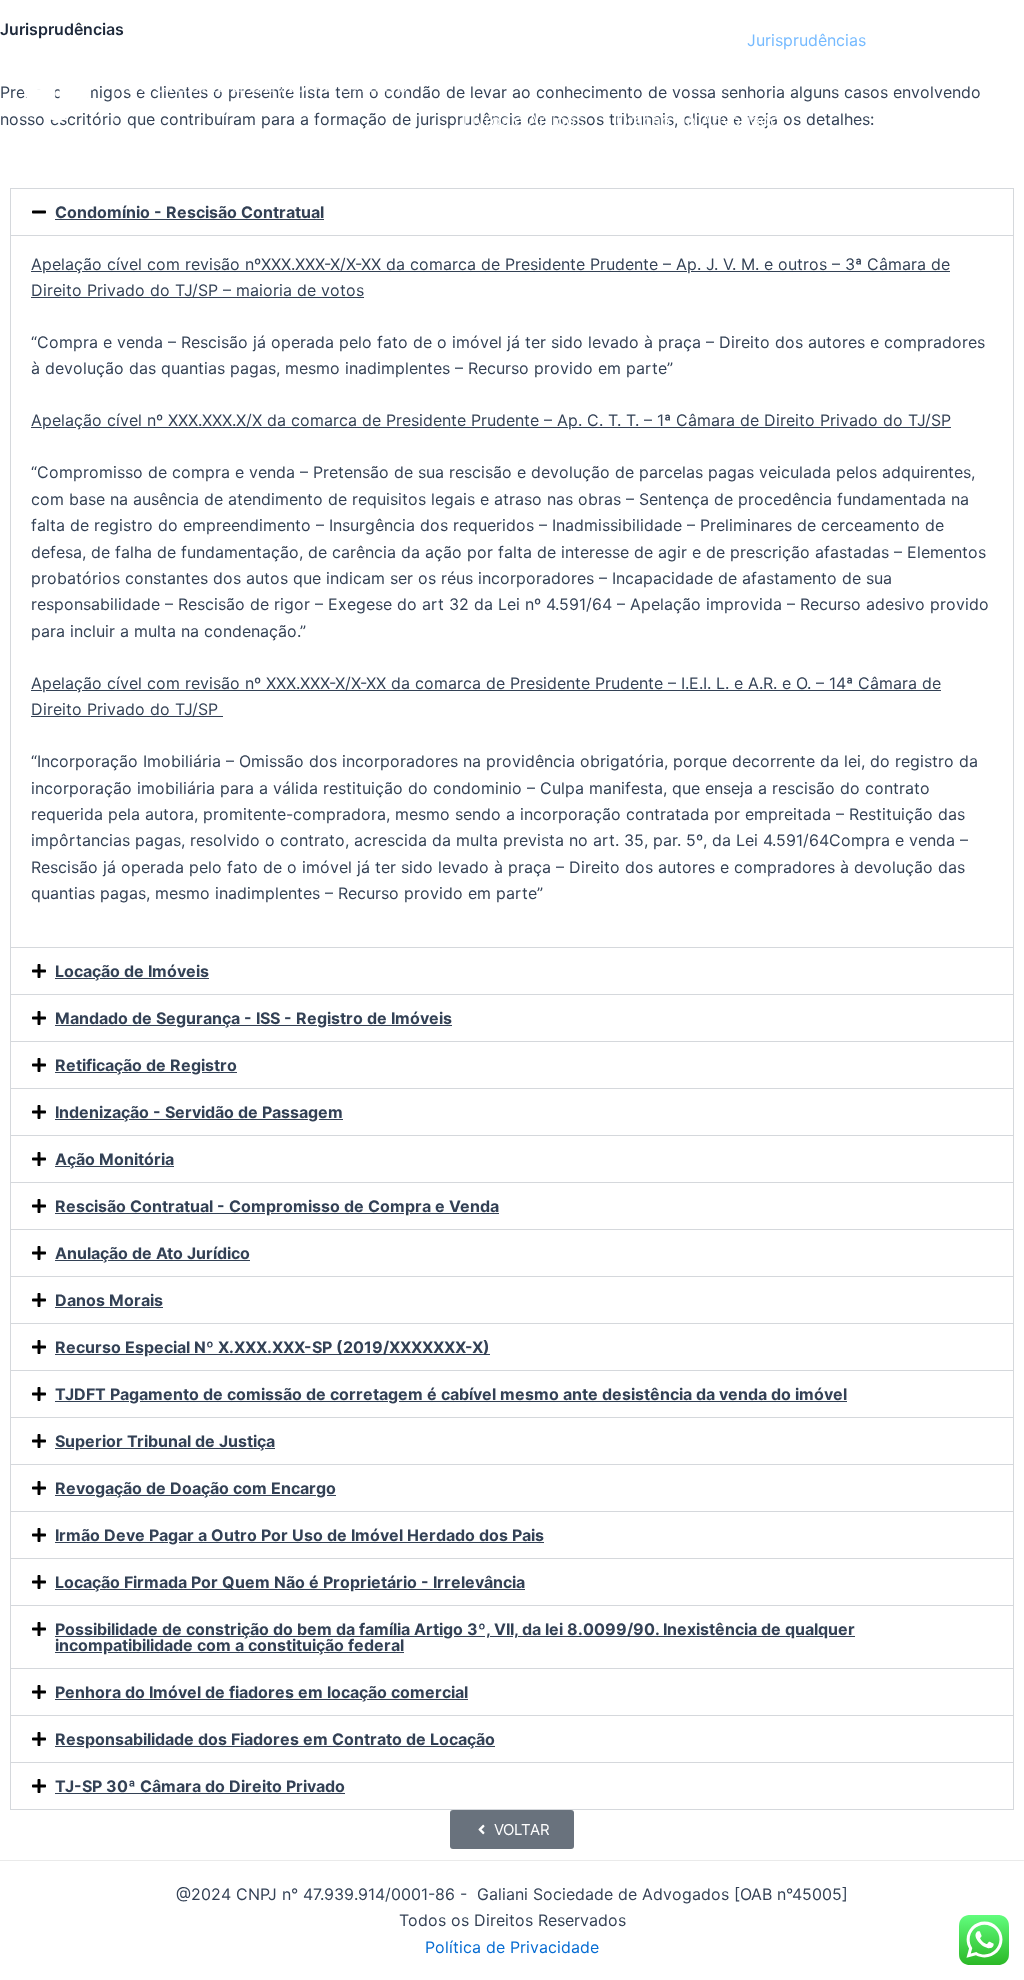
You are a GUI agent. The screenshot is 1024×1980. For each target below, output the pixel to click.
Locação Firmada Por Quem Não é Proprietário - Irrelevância (290, 1582)
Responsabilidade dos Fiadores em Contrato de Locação (275, 1739)
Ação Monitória (114, 1159)
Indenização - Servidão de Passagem (199, 1112)
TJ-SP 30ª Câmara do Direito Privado (200, 1786)
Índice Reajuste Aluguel (627, 40)
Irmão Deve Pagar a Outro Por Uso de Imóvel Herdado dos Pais (299, 1535)
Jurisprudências (806, 40)
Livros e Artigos (523, 120)
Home (485, 40)
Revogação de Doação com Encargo (195, 1488)
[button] (512, 212)
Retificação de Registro (146, 1065)
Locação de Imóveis (132, 971)
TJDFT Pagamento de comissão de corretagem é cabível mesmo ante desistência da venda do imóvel (451, 1394)
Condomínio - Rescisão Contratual (189, 212)
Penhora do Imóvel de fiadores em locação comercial (261, 1692)
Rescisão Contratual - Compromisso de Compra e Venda (277, 1206)
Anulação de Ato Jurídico (152, 1253)
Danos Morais (109, 1300)
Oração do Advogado (698, 120)
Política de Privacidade (512, 1947)
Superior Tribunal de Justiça (165, 1441)
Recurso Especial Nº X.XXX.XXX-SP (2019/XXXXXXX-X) (272, 1347)
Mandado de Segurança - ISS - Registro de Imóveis (253, 1018)
